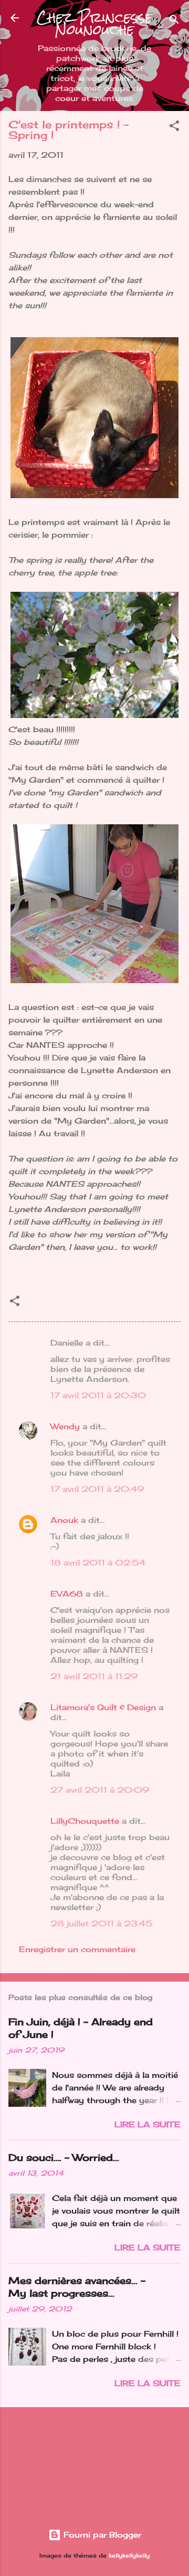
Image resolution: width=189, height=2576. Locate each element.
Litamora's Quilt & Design (103, 1707)
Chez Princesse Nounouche (94, 24)
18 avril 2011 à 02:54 (98, 1563)
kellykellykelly (129, 2556)
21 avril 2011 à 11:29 (94, 1676)
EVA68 (67, 1594)
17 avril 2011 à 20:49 (97, 1489)
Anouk (64, 1520)
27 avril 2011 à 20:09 (100, 1790)
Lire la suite (148, 2124)
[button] (174, 128)
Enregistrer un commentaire (77, 1949)
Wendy (65, 1426)
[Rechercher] (174, 21)
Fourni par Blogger (101, 2535)
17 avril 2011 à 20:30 (98, 1395)
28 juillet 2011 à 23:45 (102, 1923)
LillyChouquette (85, 1821)
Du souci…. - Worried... (64, 2157)
